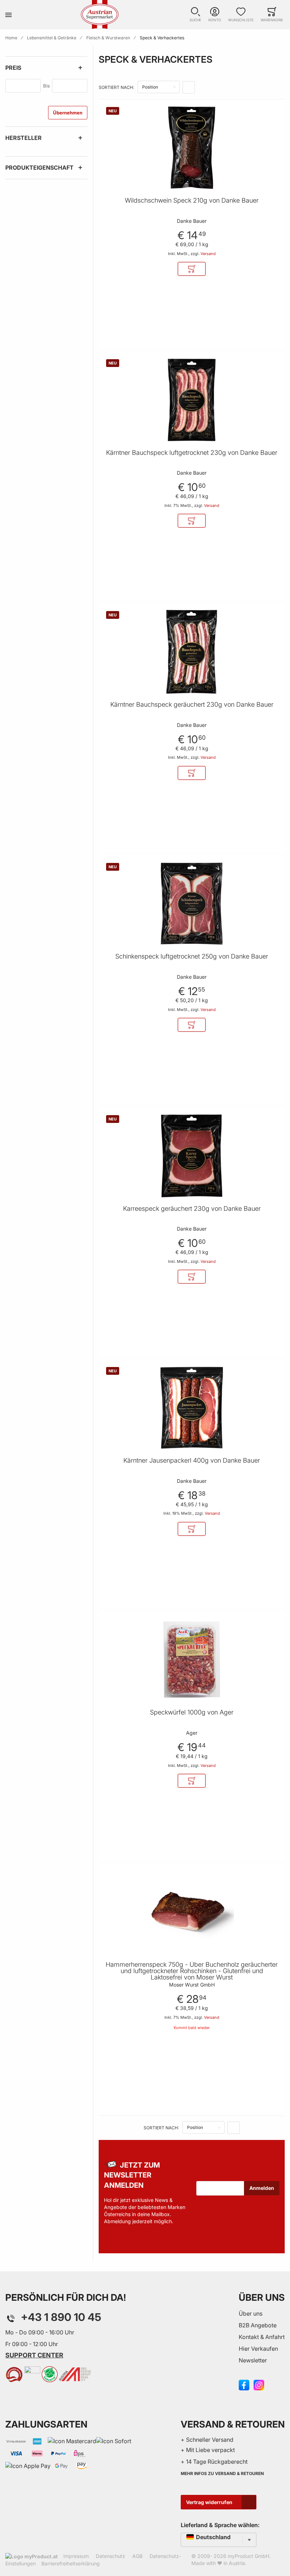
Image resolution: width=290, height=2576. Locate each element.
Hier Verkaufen (258, 2349)
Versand (208, 254)
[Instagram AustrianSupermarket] (259, 2384)
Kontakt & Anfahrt (262, 2337)
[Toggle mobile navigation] (8, 15)
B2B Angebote (258, 2325)
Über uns (251, 2314)
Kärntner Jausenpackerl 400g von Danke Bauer (192, 1461)
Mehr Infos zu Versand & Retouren (222, 2473)
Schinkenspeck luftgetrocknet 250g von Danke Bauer (192, 956)
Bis (47, 86)
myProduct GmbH (248, 2556)
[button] (195, 15)
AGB (137, 2556)
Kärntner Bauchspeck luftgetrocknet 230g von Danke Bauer (192, 453)
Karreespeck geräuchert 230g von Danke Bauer (192, 1209)
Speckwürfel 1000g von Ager (192, 1712)
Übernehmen (68, 113)
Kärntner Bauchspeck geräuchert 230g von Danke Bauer (192, 705)
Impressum (76, 2556)
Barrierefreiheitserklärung (71, 2563)
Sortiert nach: (116, 87)
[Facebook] (244, 2384)
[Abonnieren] (262, 2188)
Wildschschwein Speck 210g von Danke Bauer (192, 200)
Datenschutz (111, 2556)
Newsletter (253, 2360)
